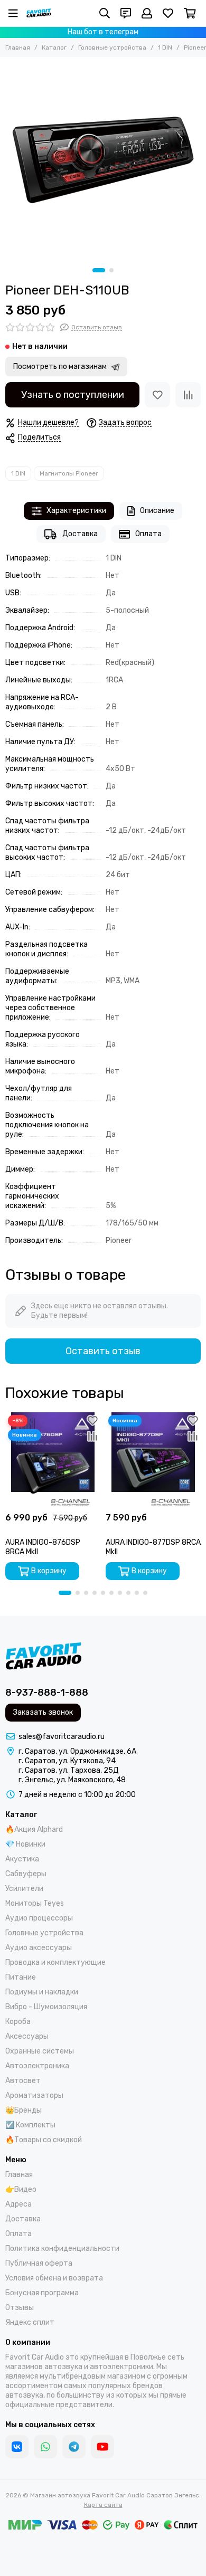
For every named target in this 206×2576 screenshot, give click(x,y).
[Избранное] (157, 395)
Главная (18, 47)
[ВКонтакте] (17, 2447)
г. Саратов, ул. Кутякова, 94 (67, 1761)
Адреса (18, 2204)
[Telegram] (74, 2447)
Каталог (54, 47)
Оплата (148, 534)
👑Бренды (24, 2110)
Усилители (24, 1889)
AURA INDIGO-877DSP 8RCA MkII (153, 1547)
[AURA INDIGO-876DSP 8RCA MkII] (53, 1460)
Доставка (80, 534)
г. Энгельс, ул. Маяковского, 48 (72, 1780)
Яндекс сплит (30, 2322)
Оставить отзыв (103, 1351)
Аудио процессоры (39, 1918)
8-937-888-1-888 (47, 1693)
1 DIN (165, 47)
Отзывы (20, 2308)
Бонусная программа (42, 2293)
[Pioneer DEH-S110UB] (103, 160)
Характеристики (76, 511)
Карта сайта (103, 2505)
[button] (99, 270)
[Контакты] (126, 13)
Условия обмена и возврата (54, 2278)
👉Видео (21, 2189)
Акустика (22, 1859)
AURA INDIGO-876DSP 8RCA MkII (43, 1547)
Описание (157, 511)
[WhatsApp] (45, 2447)
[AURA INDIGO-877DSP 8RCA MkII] (153, 1460)
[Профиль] (147, 13)
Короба (18, 2022)
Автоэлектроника (37, 2066)
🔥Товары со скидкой (44, 2140)
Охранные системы (40, 2051)
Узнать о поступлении (73, 395)
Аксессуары (27, 2036)
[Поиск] (105, 13)
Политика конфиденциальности (62, 2249)
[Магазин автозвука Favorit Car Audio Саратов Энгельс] (39, 13)
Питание (21, 1977)
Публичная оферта (39, 2263)
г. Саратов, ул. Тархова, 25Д (69, 1770)
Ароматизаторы (34, 2095)
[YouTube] (102, 2447)
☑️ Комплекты (30, 2125)
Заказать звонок (43, 1712)
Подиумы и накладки (42, 1992)
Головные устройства (112, 47)
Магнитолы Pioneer (69, 473)
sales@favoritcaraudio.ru (62, 1737)
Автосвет (23, 2081)
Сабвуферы (26, 1874)
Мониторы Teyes (35, 1903)
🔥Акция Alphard (34, 1829)
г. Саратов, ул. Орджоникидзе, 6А (77, 1751)
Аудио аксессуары (39, 1948)
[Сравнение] (188, 395)
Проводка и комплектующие (55, 1962)
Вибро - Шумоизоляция (46, 2007)
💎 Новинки (25, 1844)
